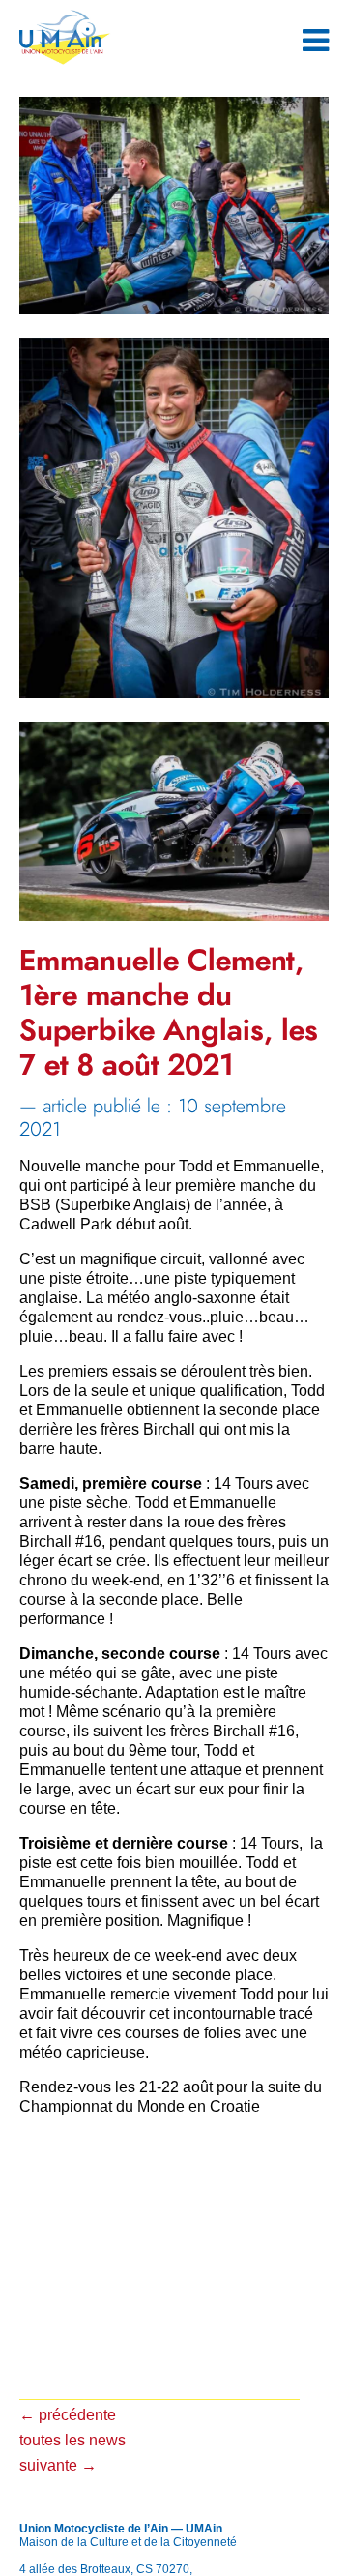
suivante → (58, 2465)
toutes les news (72, 2440)
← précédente (68, 2415)
